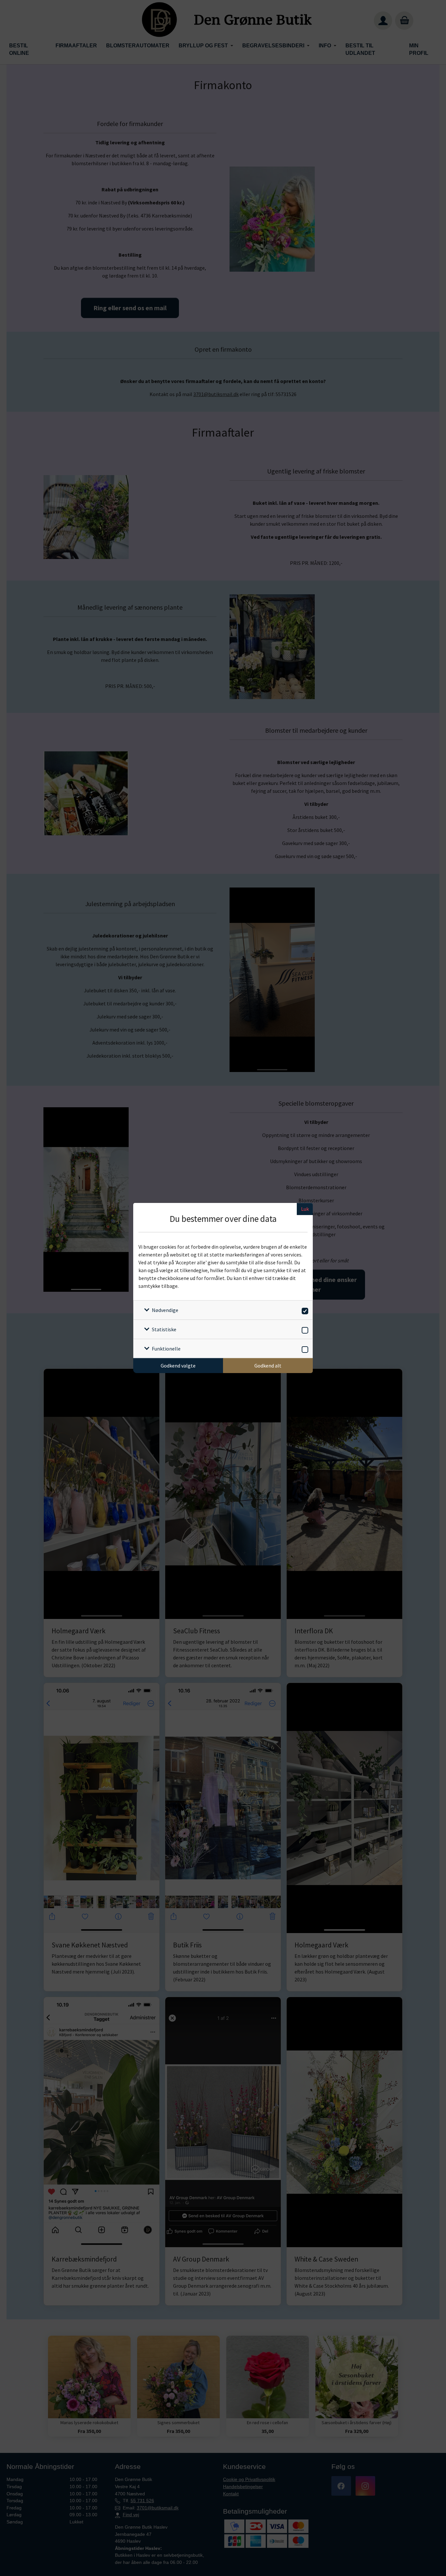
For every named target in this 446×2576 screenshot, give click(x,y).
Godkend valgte (178, 1366)
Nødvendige (165, 1310)
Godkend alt (268, 1366)
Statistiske (164, 1329)
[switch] (304, 1310)
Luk (305, 1209)
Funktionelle (166, 1349)
